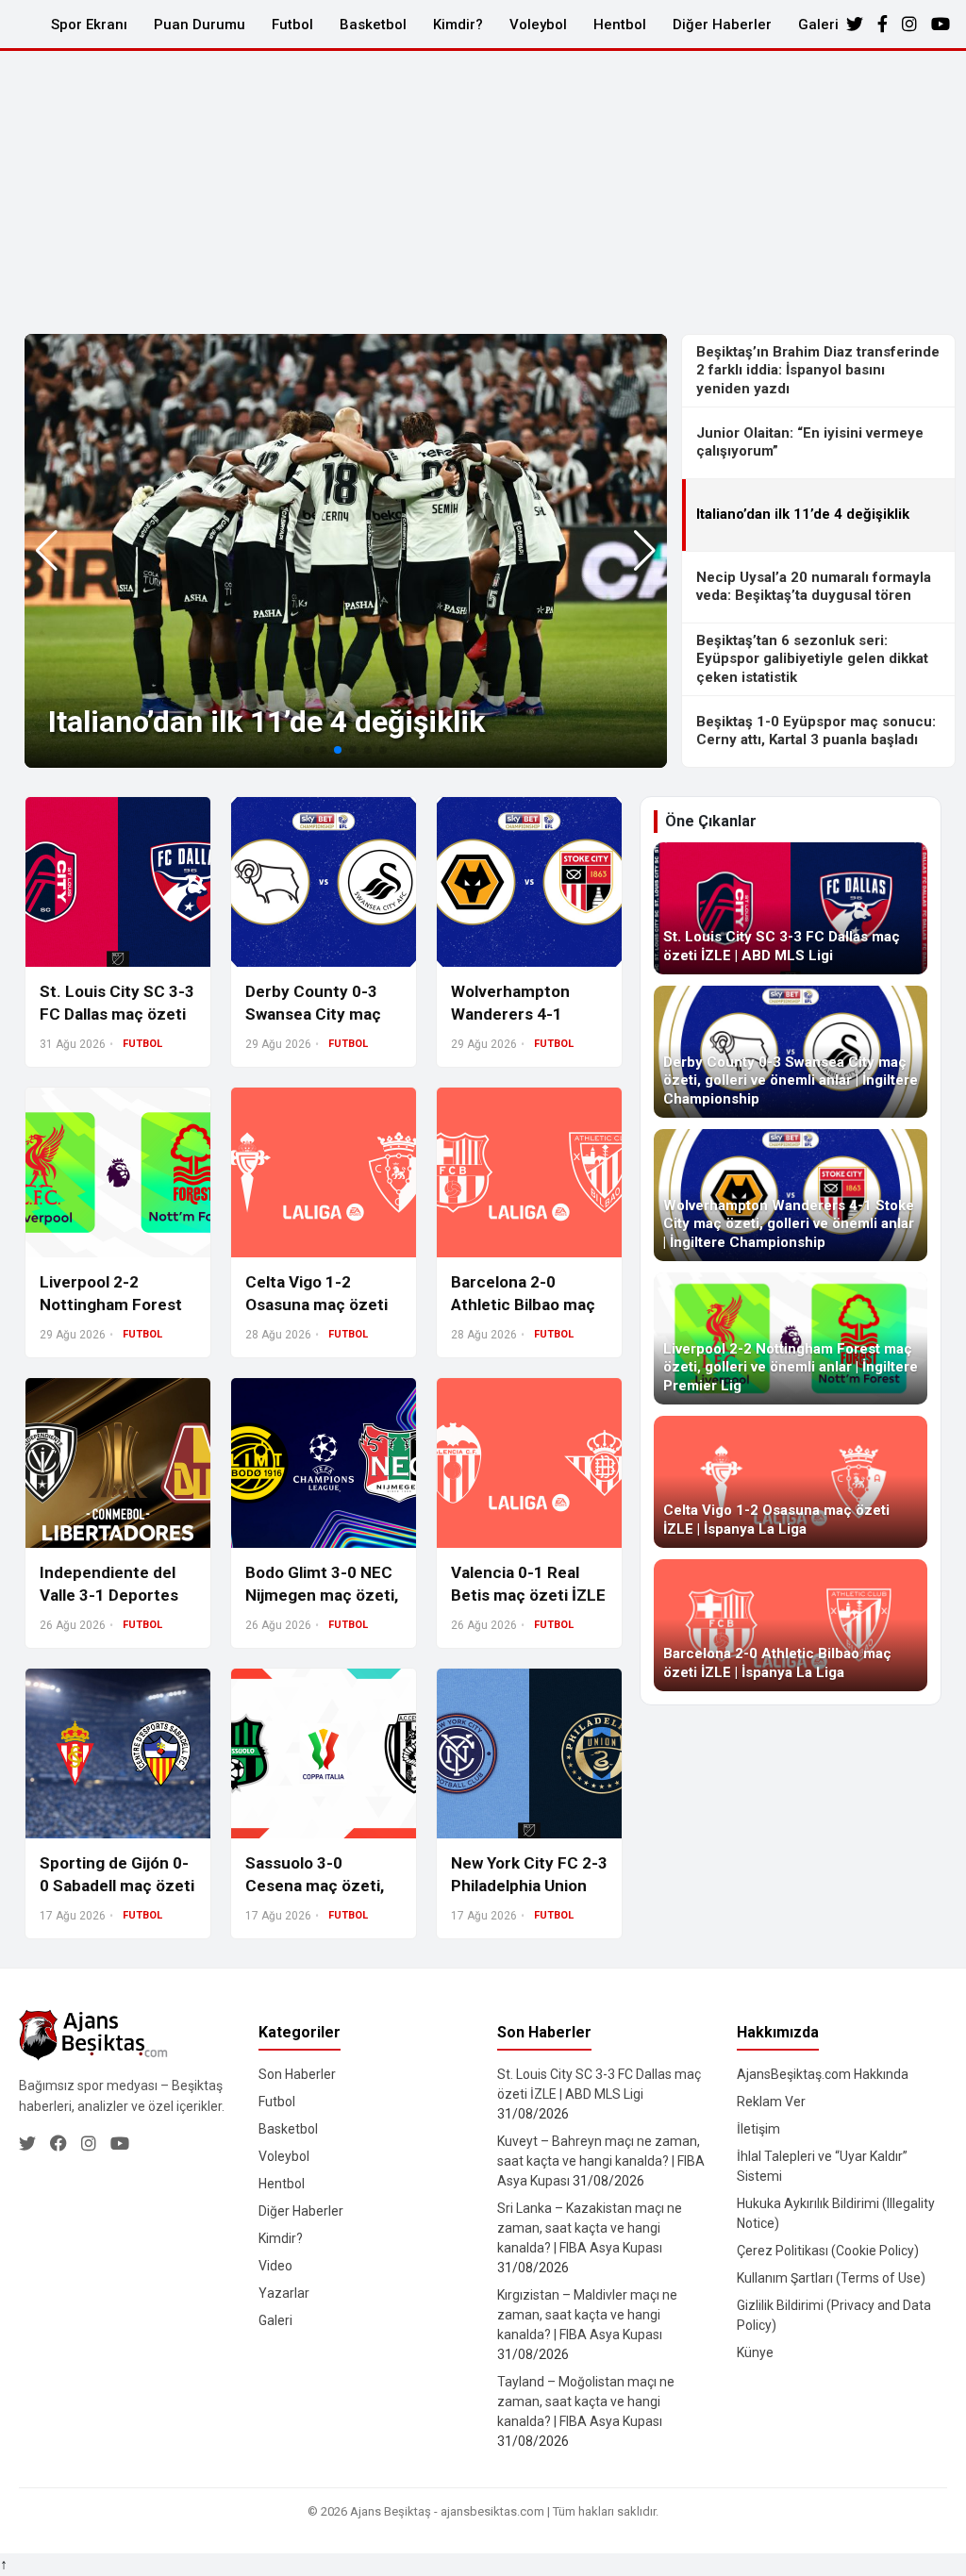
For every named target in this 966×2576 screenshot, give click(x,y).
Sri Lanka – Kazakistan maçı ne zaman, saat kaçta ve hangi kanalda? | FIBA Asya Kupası (590, 2228)
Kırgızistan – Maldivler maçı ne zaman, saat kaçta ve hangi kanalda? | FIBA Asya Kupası (587, 2315)
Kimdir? (458, 25)
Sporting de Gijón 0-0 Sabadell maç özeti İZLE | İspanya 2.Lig (117, 1886)
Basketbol (373, 25)
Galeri (818, 25)
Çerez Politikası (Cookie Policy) (828, 2251)
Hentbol (620, 25)
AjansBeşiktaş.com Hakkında (823, 2074)
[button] (645, 551)
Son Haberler (297, 2074)
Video (275, 2266)
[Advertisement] (483, 192)
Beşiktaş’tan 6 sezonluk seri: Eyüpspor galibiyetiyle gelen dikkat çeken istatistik (812, 659)
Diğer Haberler (722, 25)
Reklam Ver (771, 2102)
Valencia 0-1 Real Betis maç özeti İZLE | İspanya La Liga (528, 1595)
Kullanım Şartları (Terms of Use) (831, 2278)
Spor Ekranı (89, 25)
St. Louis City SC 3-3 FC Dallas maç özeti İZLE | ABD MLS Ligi (117, 1014)
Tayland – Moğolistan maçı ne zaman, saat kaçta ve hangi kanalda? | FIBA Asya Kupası (586, 2401)
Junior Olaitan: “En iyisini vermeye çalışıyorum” (810, 442)
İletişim (758, 2129)
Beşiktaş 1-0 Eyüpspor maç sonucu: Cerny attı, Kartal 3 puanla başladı (816, 731)
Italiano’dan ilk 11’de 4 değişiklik (266, 722)
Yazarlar (284, 2293)
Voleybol (538, 25)
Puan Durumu (200, 25)
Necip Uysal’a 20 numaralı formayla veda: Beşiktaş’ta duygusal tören (814, 587)
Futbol (292, 25)
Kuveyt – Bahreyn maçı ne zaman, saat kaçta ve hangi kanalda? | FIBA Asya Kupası (601, 2161)
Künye (755, 2352)
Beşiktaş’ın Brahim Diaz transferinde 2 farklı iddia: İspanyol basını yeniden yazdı (818, 370)
